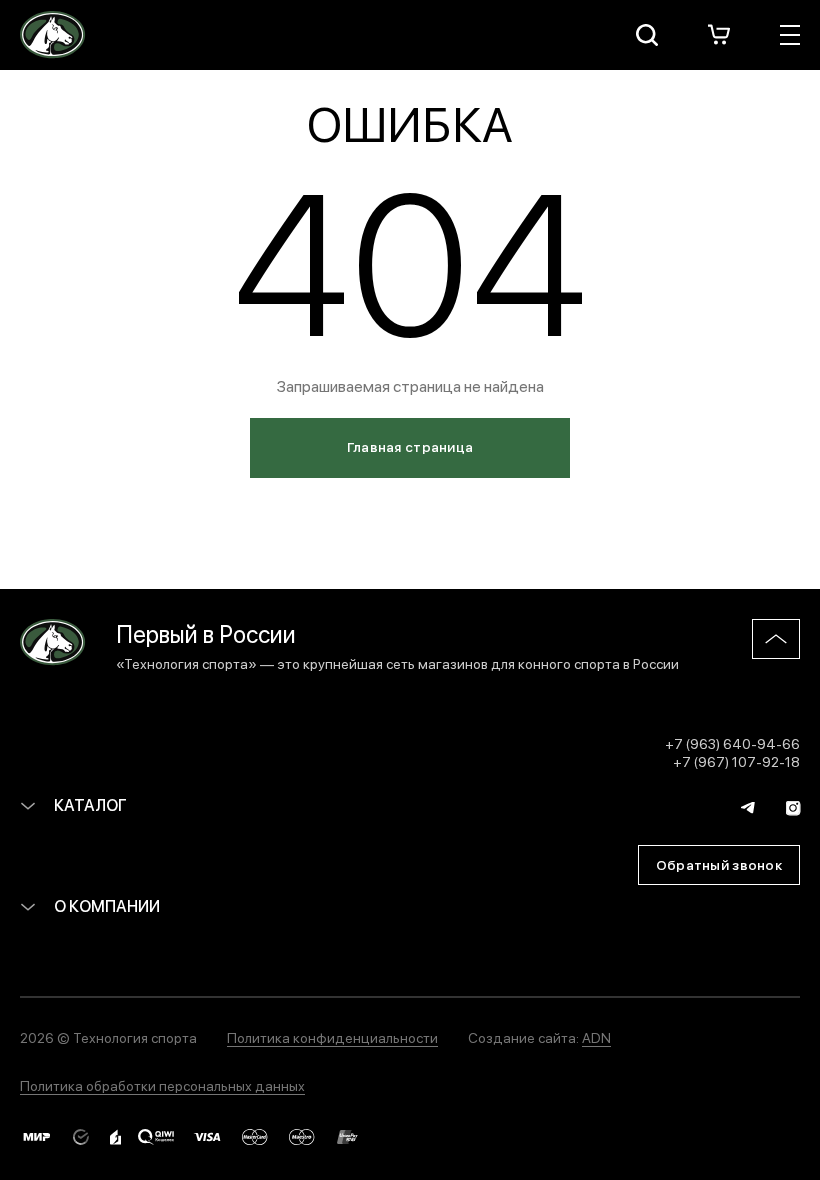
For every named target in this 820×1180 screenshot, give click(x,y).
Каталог (89, 804)
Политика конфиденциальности (332, 1037)
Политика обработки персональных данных (162, 1085)
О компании (105, 905)
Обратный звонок (719, 864)
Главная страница (410, 446)
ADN (596, 1037)
